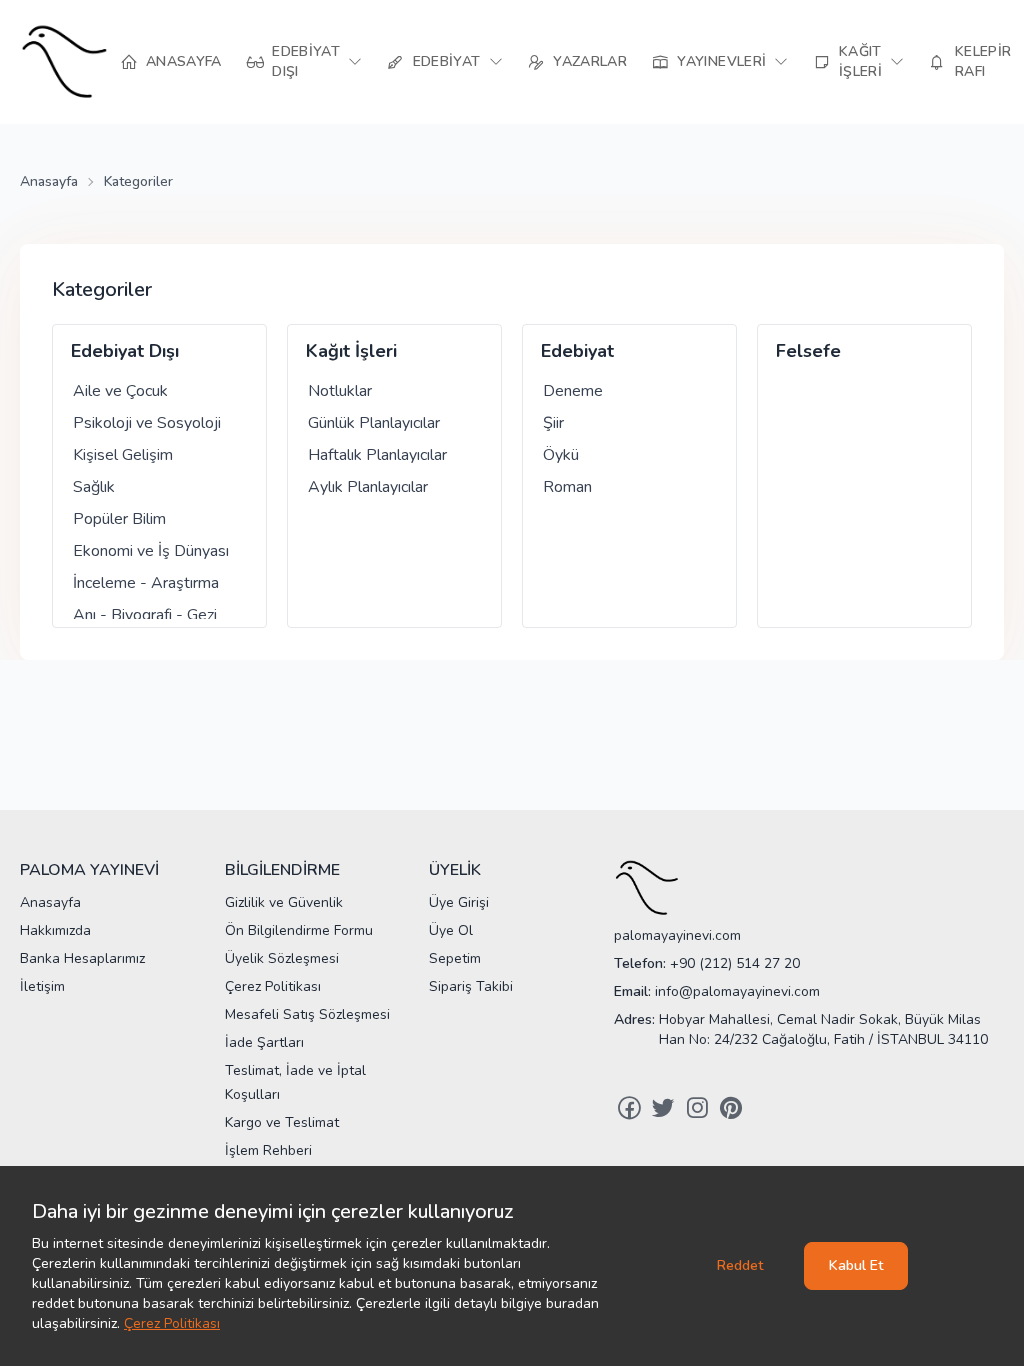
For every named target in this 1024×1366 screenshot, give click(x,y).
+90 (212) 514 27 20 (735, 963)
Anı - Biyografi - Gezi (145, 615)
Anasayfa (49, 181)
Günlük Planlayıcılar (374, 423)
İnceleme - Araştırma (146, 583)
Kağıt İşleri (351, 351)
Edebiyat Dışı (125, 351)
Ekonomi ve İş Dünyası (151, 551)
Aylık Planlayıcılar (368, 487)
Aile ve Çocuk (120, 391)
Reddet (740, 1265)
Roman (567, 487)
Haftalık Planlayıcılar (377, 455)
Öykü (561, 455)
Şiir (553, 423)
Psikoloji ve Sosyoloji (147, 423)
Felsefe (808, 351)
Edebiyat (577, 351)
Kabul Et (856, 1265)
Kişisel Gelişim (123, 455)
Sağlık (94, 487)
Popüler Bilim (119, 519)
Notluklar (340, 391)
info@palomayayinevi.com (737, 991)
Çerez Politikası (172, 1323)
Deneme (573, 391)
